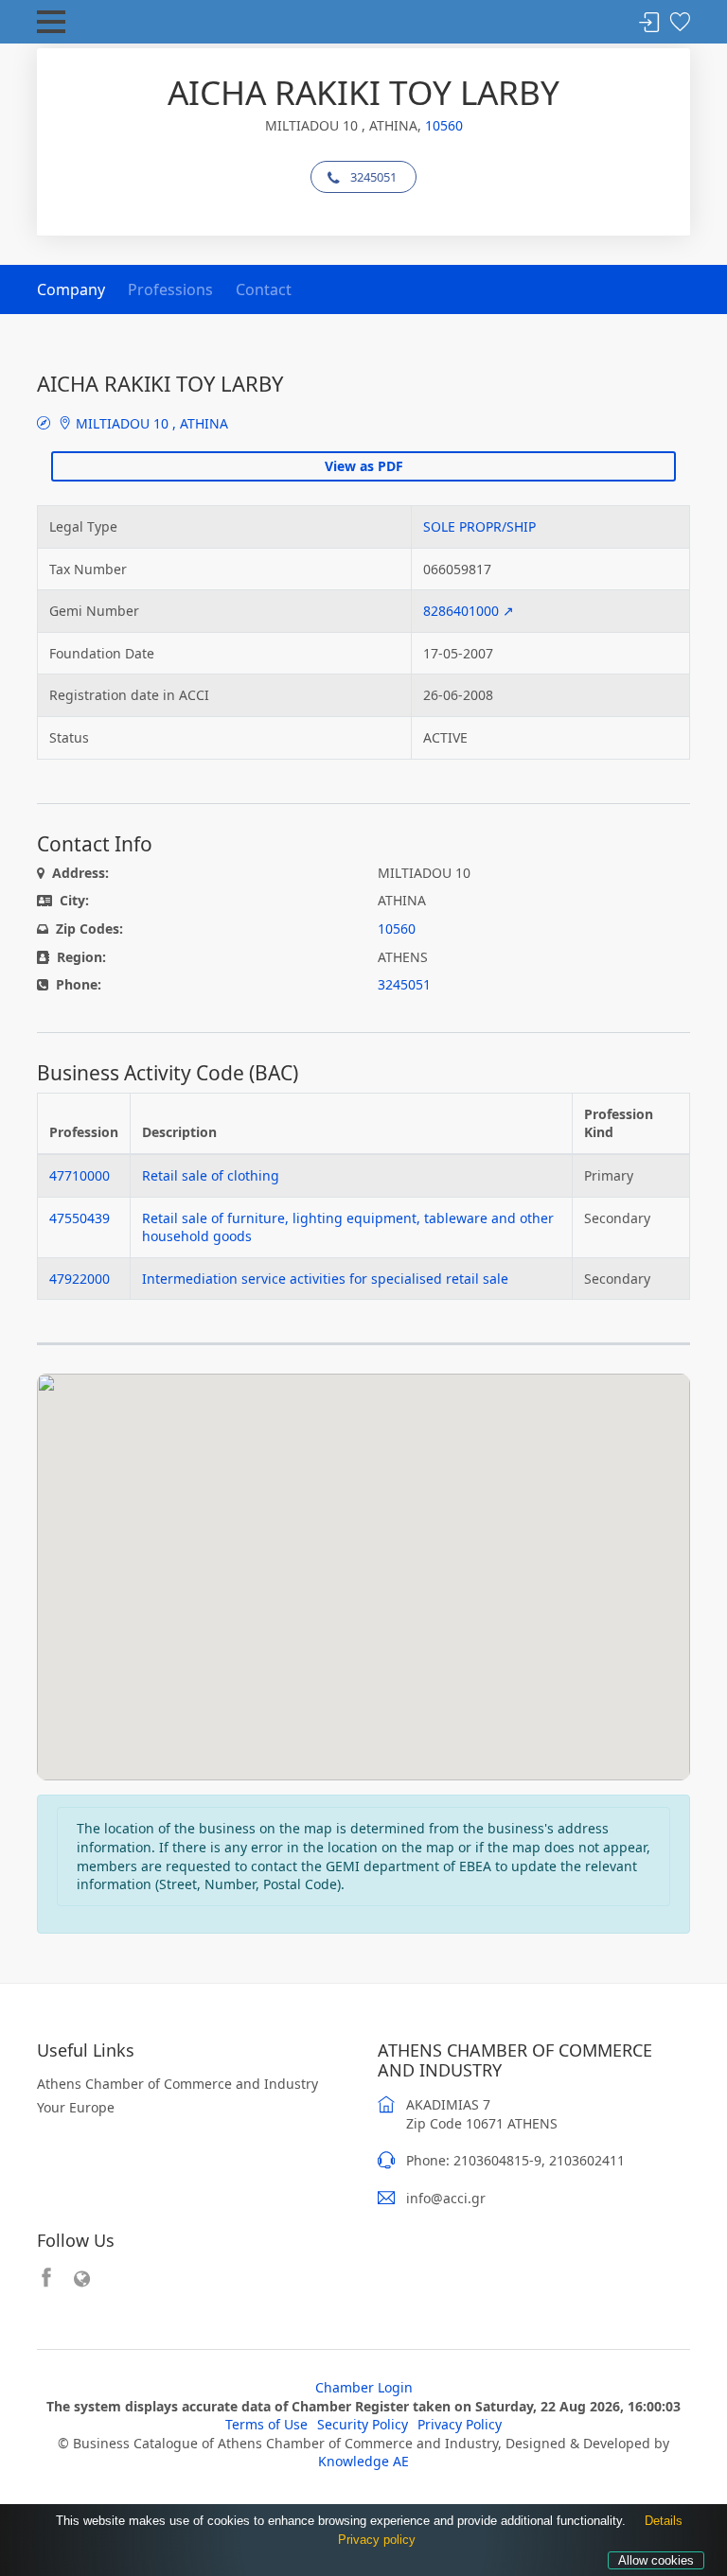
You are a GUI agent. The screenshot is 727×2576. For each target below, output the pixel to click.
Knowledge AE (363, 2461)
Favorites (680, 23)
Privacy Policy (460, 2424)
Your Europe (76, 2107)
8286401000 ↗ (469, 611)
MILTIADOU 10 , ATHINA (150, 423)
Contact (264, 289)
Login (649, 23)
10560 (444, 125)
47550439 (80, 1218)
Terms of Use (266, 2424)
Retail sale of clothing (211, 1175)
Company (71, 289)
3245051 (373, 177)
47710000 (80, 1175)
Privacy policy (377, 2540)
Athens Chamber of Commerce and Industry (177, 2084)
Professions (170, 289)
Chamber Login (364, 2387)
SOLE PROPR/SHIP (479, 526)
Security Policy (363, 2424)
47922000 (80, 1279)
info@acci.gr (446, 2198)
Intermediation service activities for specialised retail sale (325, 1279)
